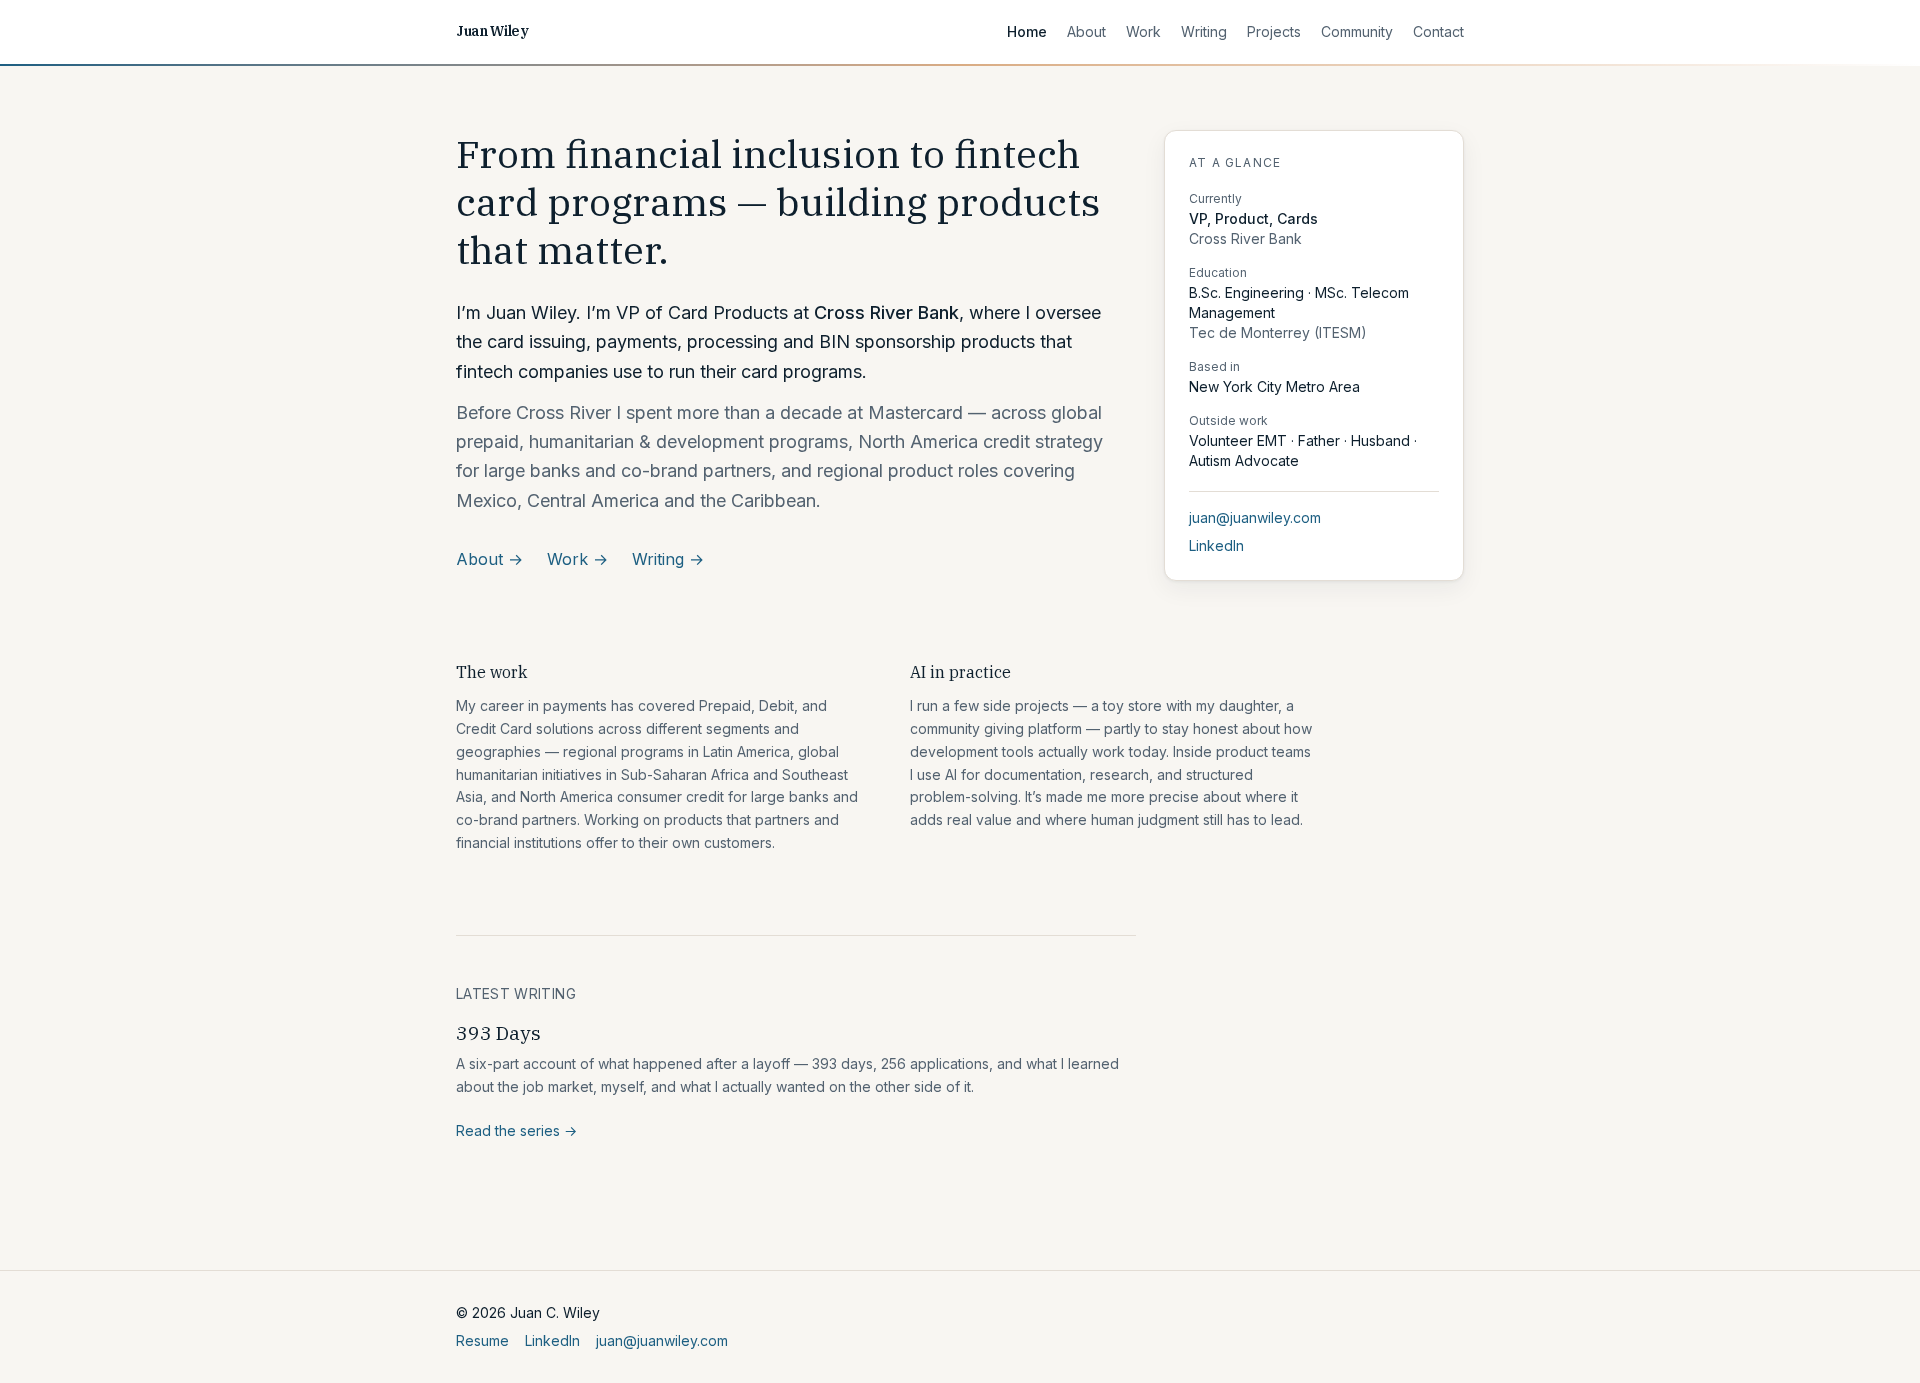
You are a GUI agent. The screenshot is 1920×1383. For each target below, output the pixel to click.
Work (1143, 31)
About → (489, 559)
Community (1357, 31)
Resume (482, 1340)
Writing (1204, 31)
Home (1027, 31)
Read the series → (516, 1130)
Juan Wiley (492, 31)
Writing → (668, 559)
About (1086, 31)
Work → (577, 559)
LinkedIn (1216, 545)
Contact (1438, 31)
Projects (1274, 31)
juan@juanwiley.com (1255, 517)
